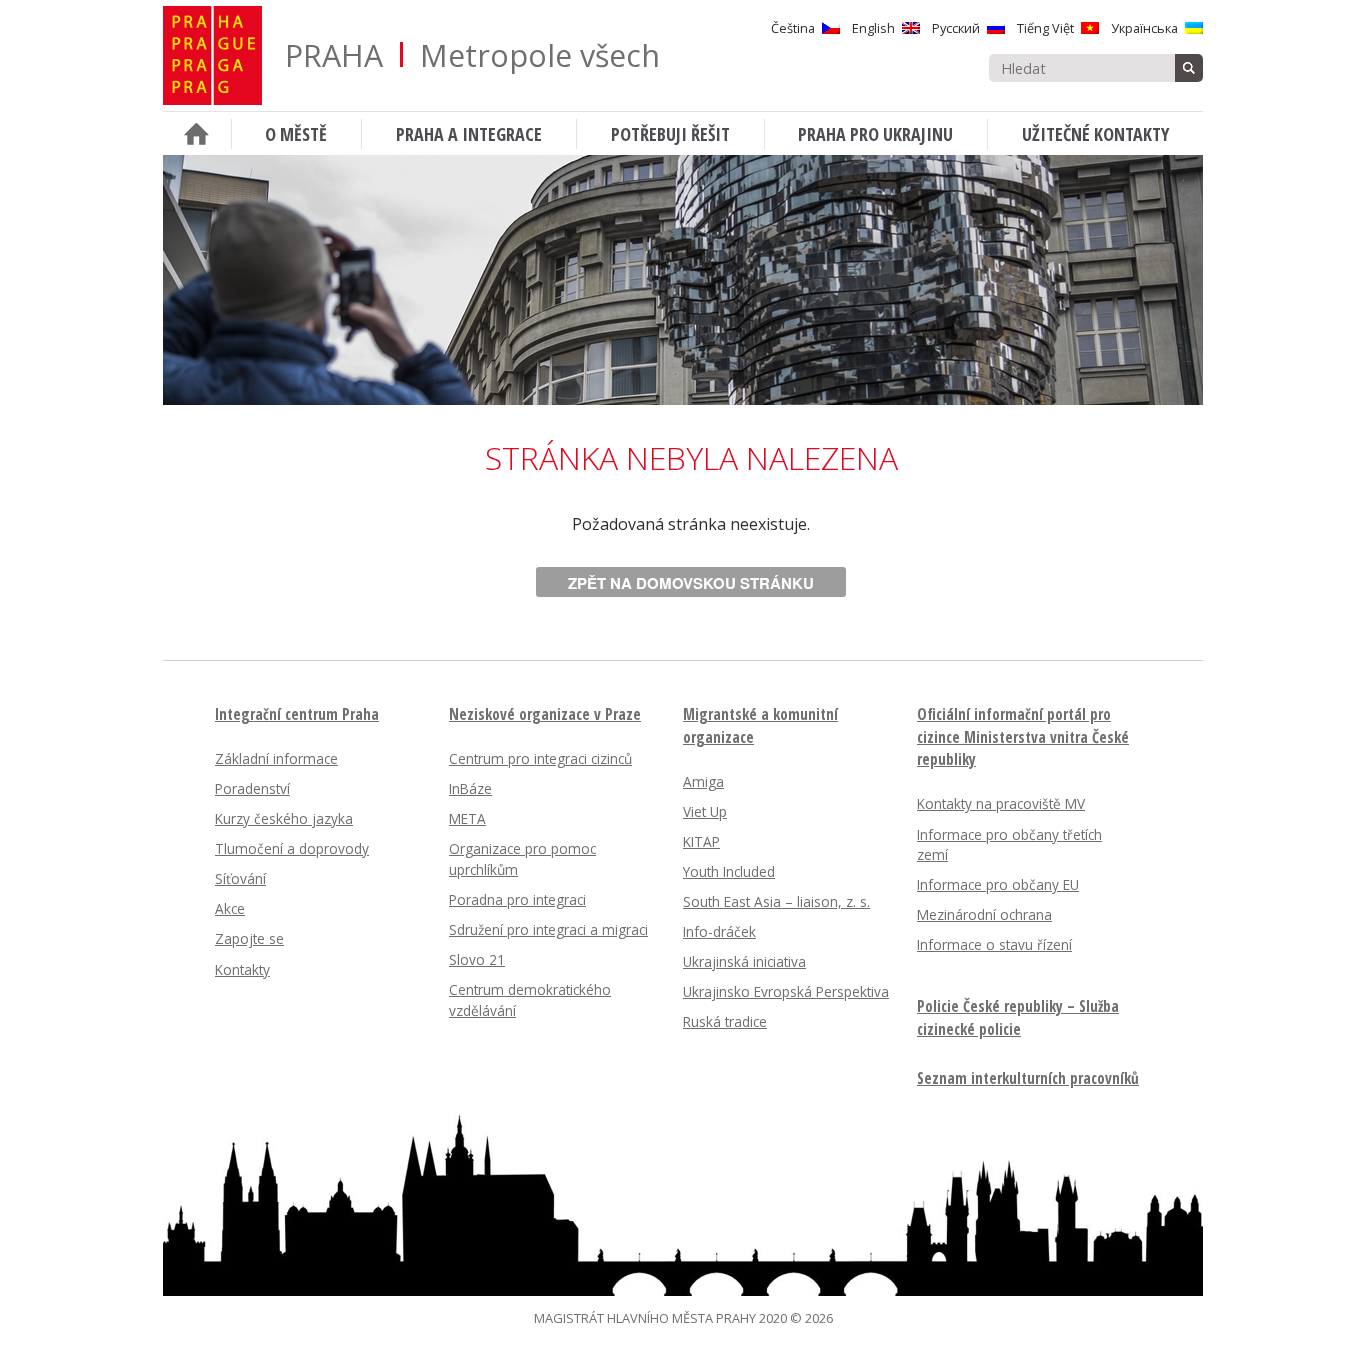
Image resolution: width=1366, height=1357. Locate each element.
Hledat (1189, 68)
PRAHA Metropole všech (472, 55)
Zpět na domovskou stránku (691, 583)
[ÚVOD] (197, 133)
